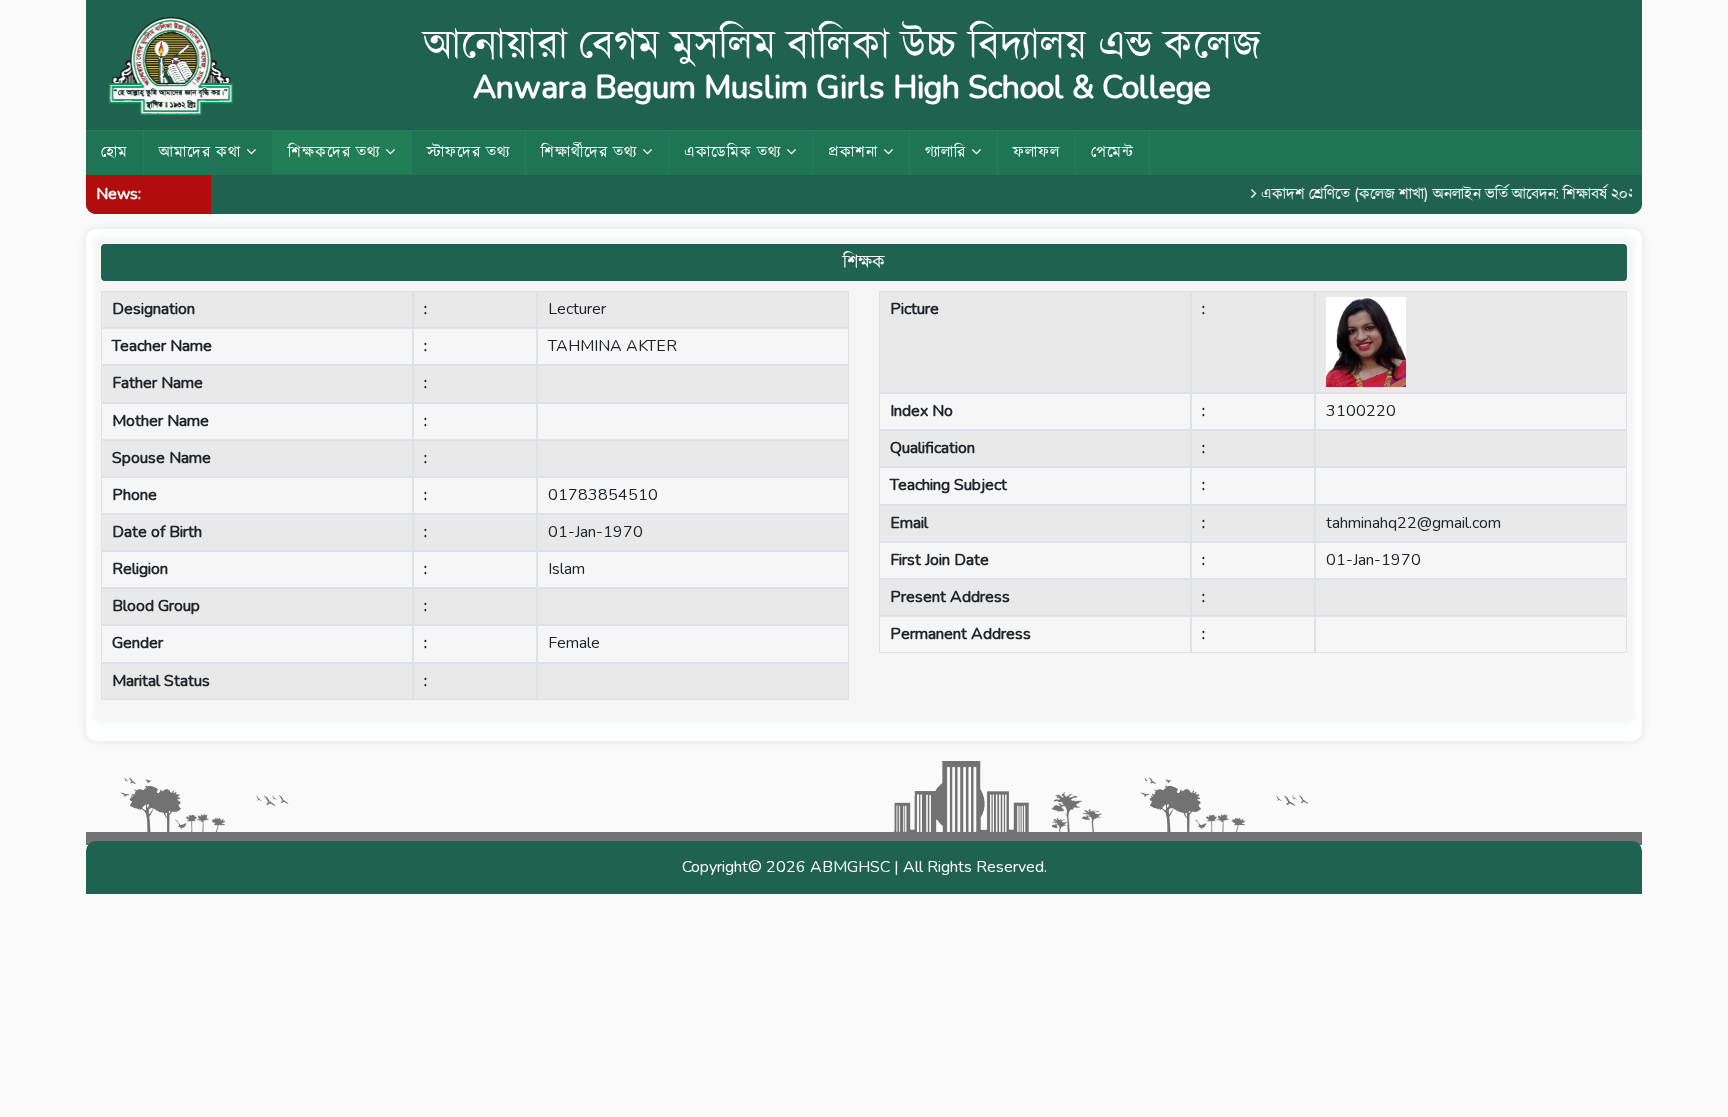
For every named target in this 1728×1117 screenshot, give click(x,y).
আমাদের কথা (202, 152)
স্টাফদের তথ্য (468, 152)
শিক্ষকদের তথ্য (336, 152)
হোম (114, 152)
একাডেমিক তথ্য (735, 152)
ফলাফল (1036, 152)
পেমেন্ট (1112, 152)
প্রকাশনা (855, 152)
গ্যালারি (948, 152)
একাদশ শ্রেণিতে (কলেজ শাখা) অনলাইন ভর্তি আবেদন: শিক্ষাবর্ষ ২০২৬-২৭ (1453, 194)
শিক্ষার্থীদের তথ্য (591, 152)
